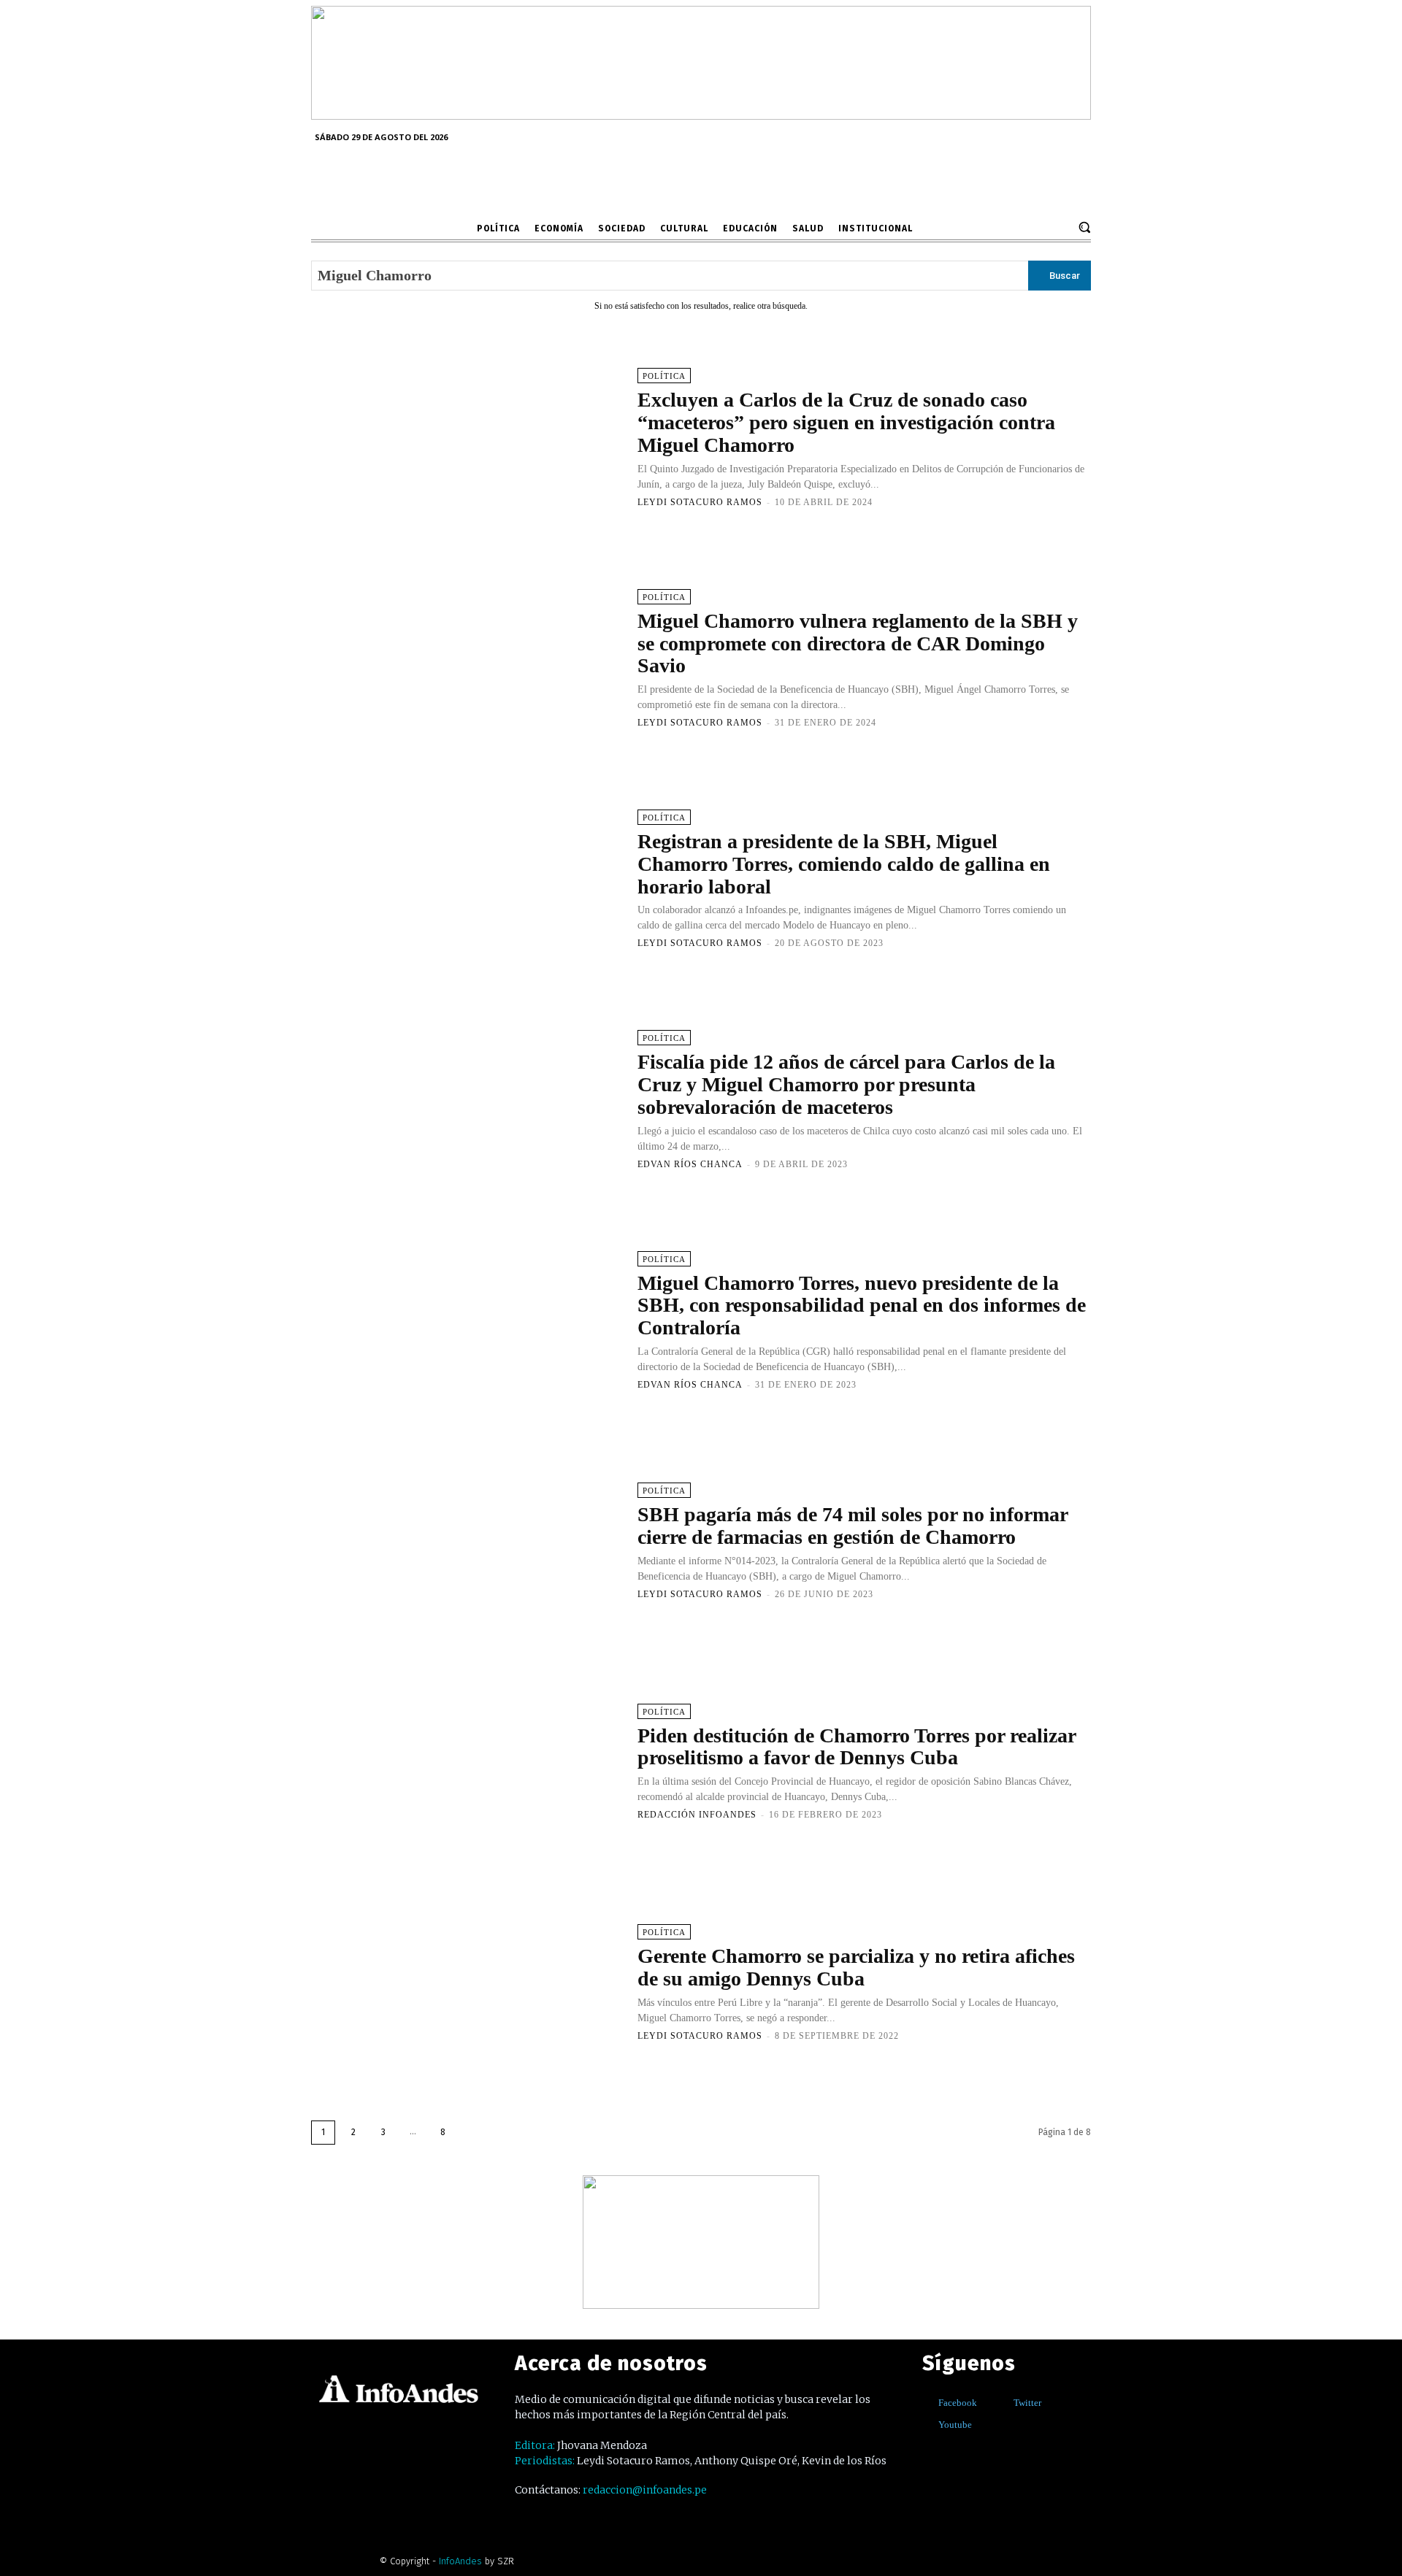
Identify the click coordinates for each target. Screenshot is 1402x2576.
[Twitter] (1003, 2403)
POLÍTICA (664, 376)
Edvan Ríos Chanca (690, 1164)
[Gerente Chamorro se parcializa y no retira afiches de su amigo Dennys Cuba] (467, 1982)
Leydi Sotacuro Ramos (700, 502)
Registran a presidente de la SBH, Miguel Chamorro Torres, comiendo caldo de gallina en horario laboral (844, 864)
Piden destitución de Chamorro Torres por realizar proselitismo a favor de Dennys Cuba (857, 1747)
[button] (1084, 227)
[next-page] (473, 2133)
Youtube (955, 2425)
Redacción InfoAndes (697, 1815)
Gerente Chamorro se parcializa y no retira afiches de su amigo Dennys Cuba (856, 1967)
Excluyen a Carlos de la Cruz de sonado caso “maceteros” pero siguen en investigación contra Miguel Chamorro (846, 422)
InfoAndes (460, 2561)
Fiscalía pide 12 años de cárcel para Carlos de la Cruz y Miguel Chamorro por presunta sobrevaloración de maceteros (846, 1084)
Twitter (1027, 2403)
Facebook (958, 2403)
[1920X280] (701, 115)
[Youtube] (928, 2425)
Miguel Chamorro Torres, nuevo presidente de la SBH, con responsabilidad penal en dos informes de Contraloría (862, 1306)
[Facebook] (928, 2403)
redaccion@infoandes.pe (645, 2490)
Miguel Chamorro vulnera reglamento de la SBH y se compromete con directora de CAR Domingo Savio (858, 643)
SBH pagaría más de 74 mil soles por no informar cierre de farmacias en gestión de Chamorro (853, 1526)
